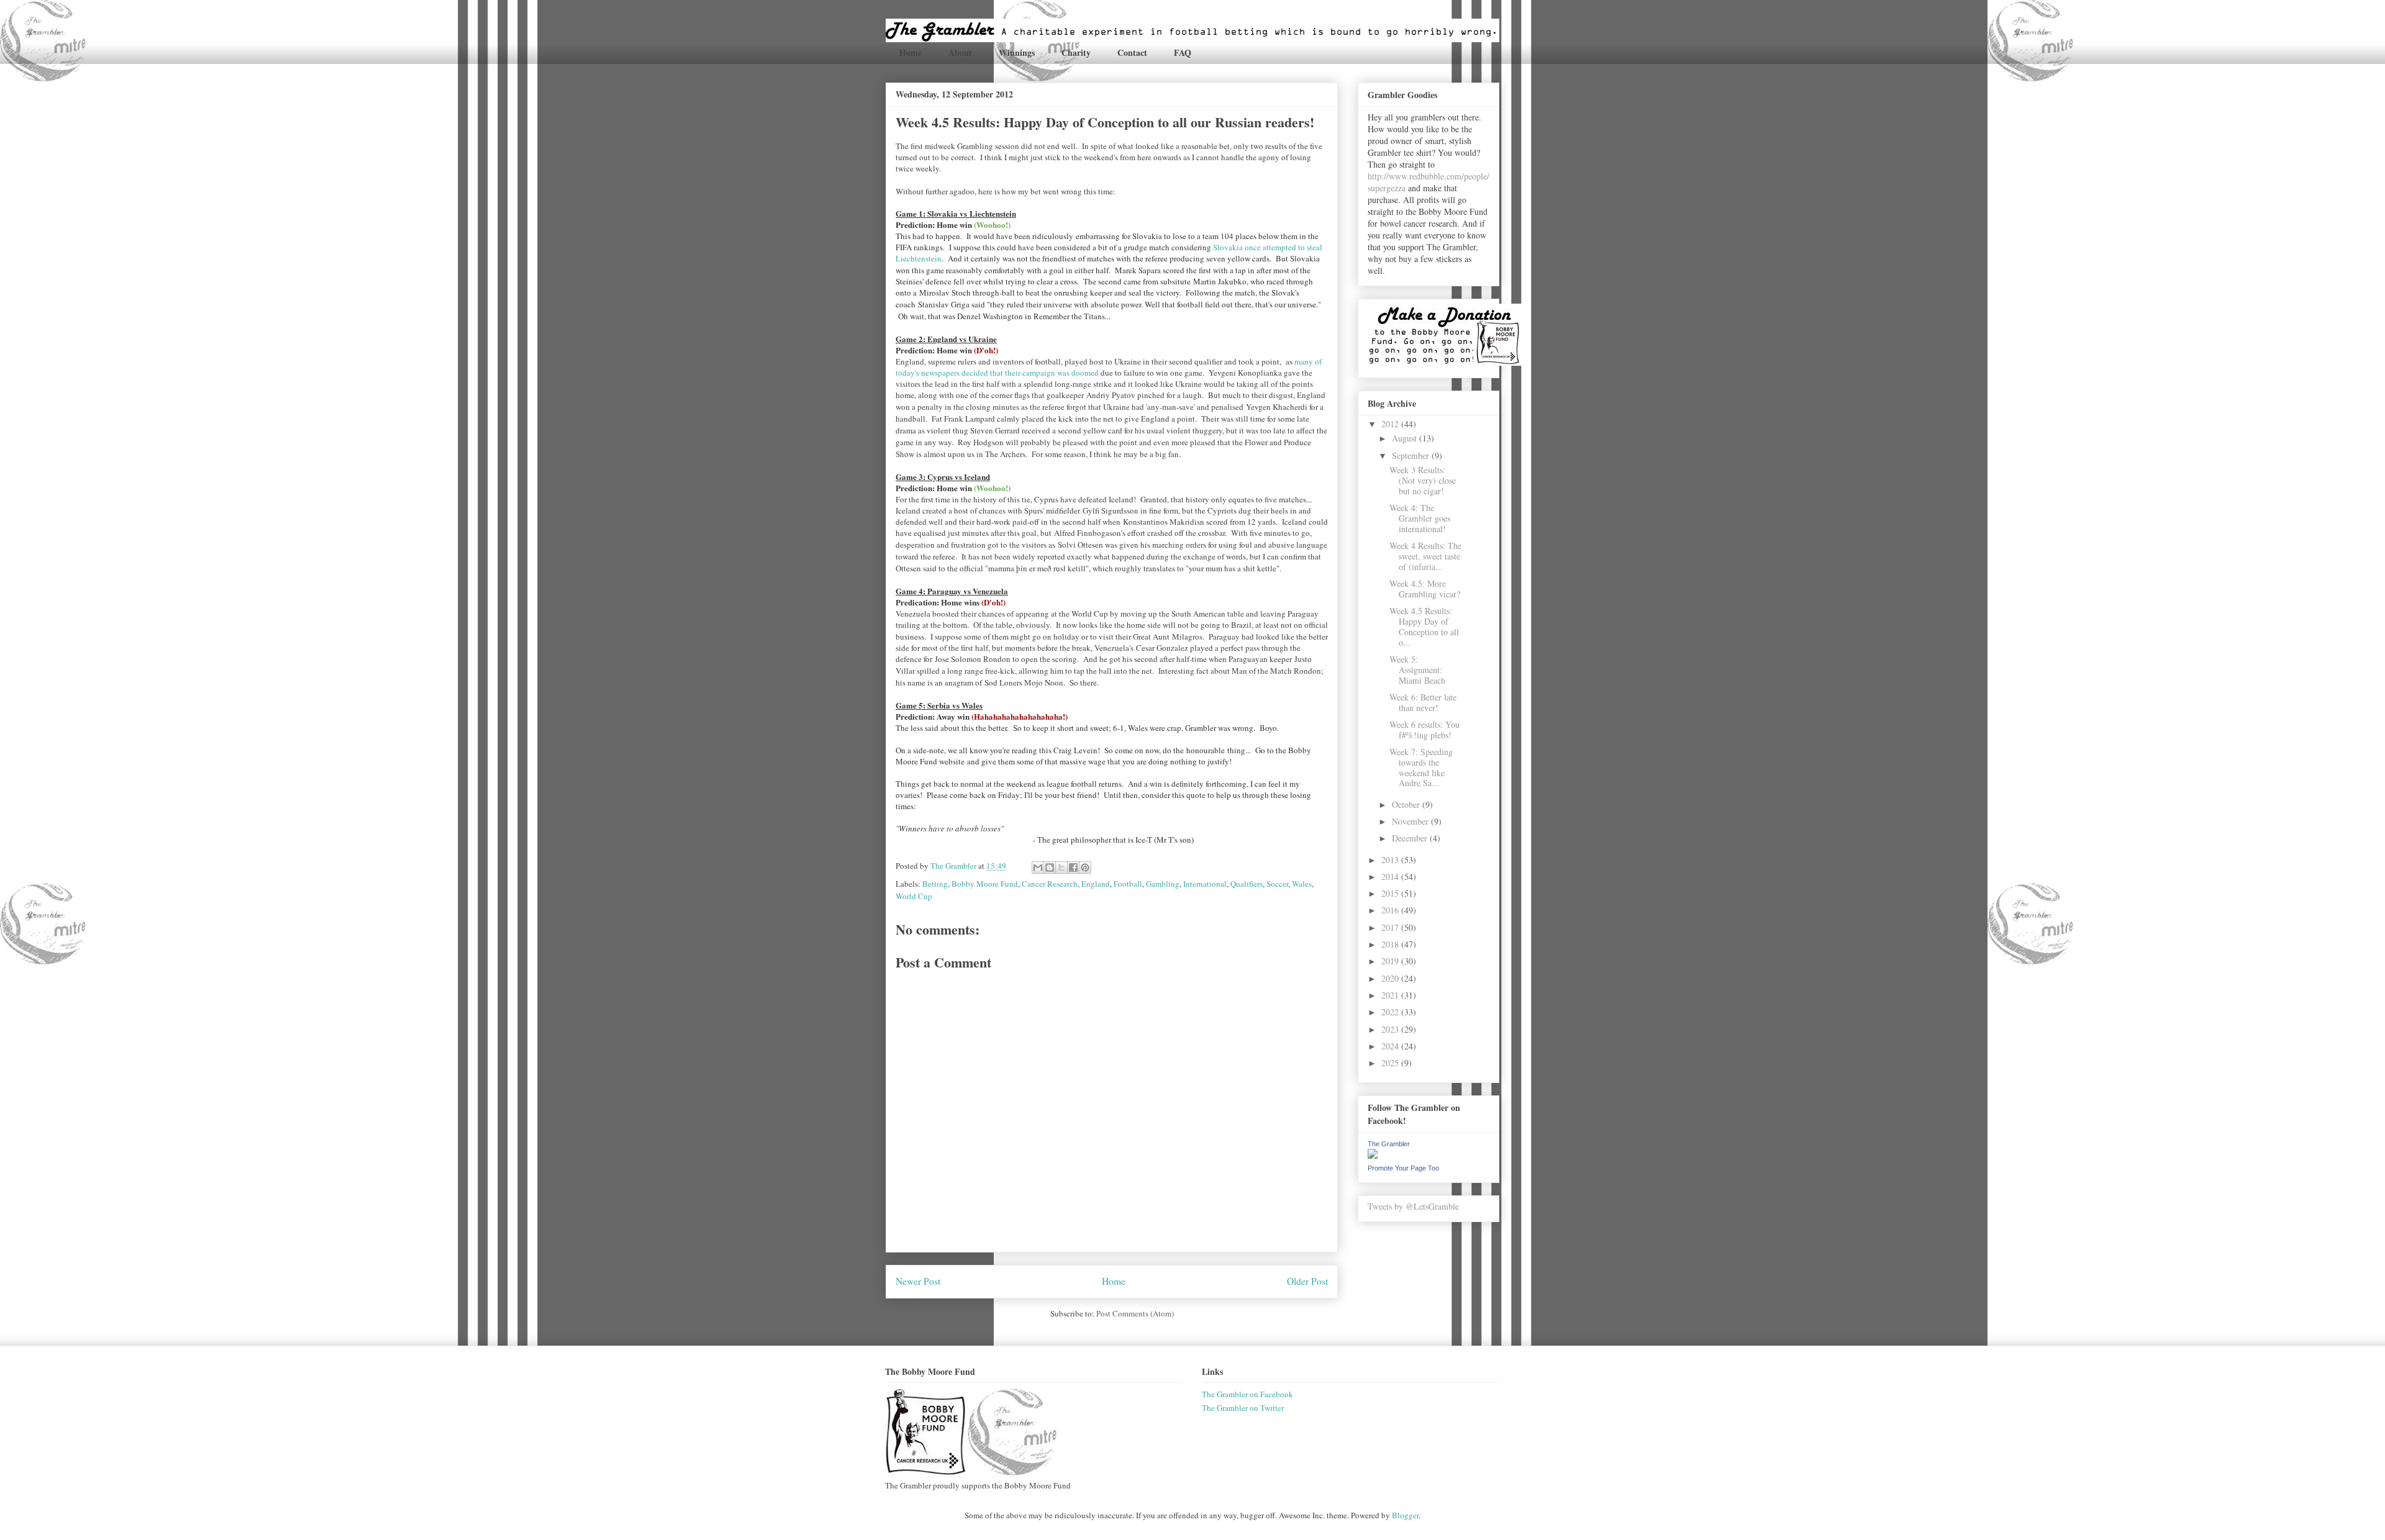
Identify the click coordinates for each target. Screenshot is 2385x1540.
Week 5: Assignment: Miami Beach (1417, 670)
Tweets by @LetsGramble (1413, 1206)
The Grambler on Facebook (1247, 1394)
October (1407, 804)
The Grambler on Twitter (1243, 1408)
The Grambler (1389, 1144)
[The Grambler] (1373, 1155)
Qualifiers (1247, 884)
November (1411, 821)
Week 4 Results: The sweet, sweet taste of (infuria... (1425, 556)
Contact (1132, 52)
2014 (1391, 876)
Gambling (1163, 884)
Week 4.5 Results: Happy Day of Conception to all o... (1424, 626)
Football (1128, 884)
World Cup (914, 896)
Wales (1302, 884)
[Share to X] (1061, 867)
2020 (1391, 978)
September (1412, 455)
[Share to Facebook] (1073, 867)
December (1411, 838)
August (1406, 438)
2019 (1391, 961)
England (1096, 884)
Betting (935, 884)
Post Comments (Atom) (1135, 1313)
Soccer (1277, 884)
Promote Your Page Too (1403, 1168)
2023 (1391, 1029)
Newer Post (918, 1281)
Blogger (1405, 1515)
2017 (1391, 927)
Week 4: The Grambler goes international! (1420, 518)
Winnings (1017, 52)
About (960, 52)
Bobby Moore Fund (985, 884)
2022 (1391, 1012)
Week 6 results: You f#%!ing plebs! (1424, 730)
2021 (1391, 995)
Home (911, 52)
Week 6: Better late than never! (1423, 702)
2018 (1391, 944)
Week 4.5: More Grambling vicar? (1425, 589)
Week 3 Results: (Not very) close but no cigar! (1423, 480)
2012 (1391, 424)
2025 (1391, 1063)
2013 (1391, 860)
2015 (1391, 893)
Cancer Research (1050, 884)
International (1205, 884)
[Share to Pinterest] (1085, 867)
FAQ (1183, 52)
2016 (1391, 910)
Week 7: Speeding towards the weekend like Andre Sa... (1421, 767)
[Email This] (1038, 867)
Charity (1076, 52)
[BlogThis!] (1050, 867)
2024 (1391, 1046)
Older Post (1307, 1281)
